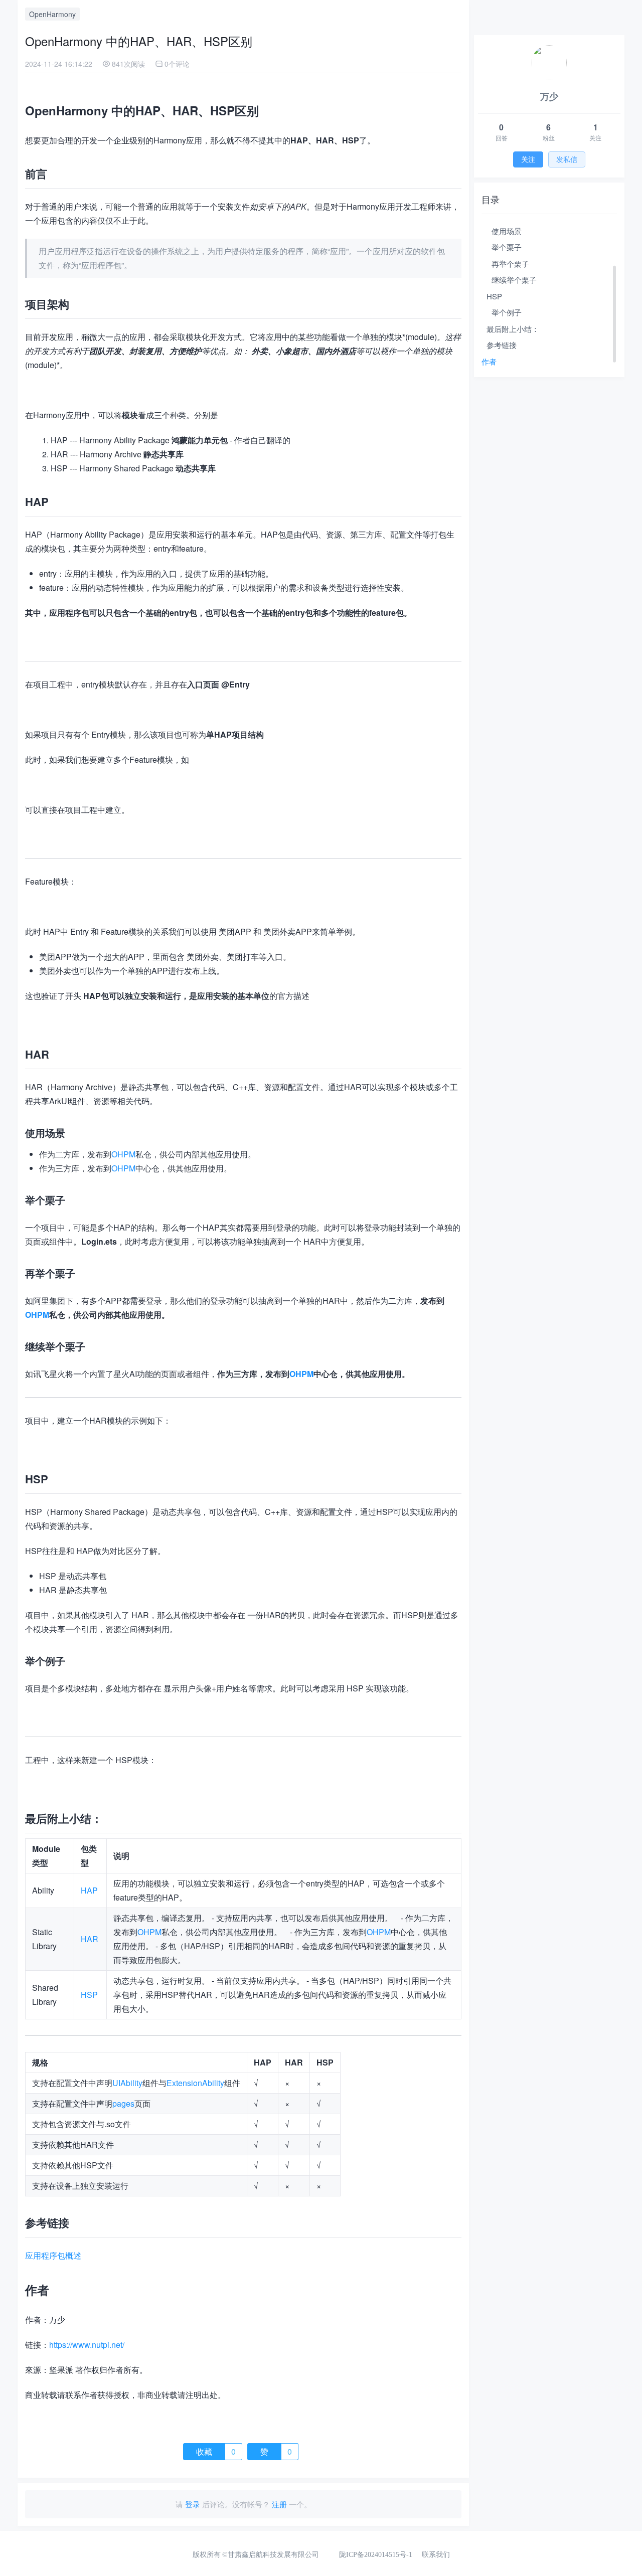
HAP (89, 1890)
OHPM (123, 1154)
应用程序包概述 (53, 2255)
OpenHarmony (52, 14)
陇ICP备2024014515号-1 (376, 2555)
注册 (279, 2504)
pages (123, 2103)
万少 (549, 96)
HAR (90, 1939)
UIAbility (127, 2083)
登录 (193, 2504)
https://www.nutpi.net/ (87, 2345)
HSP (89, 1995)
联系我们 (436, 2555)
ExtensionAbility (195, 2083)
